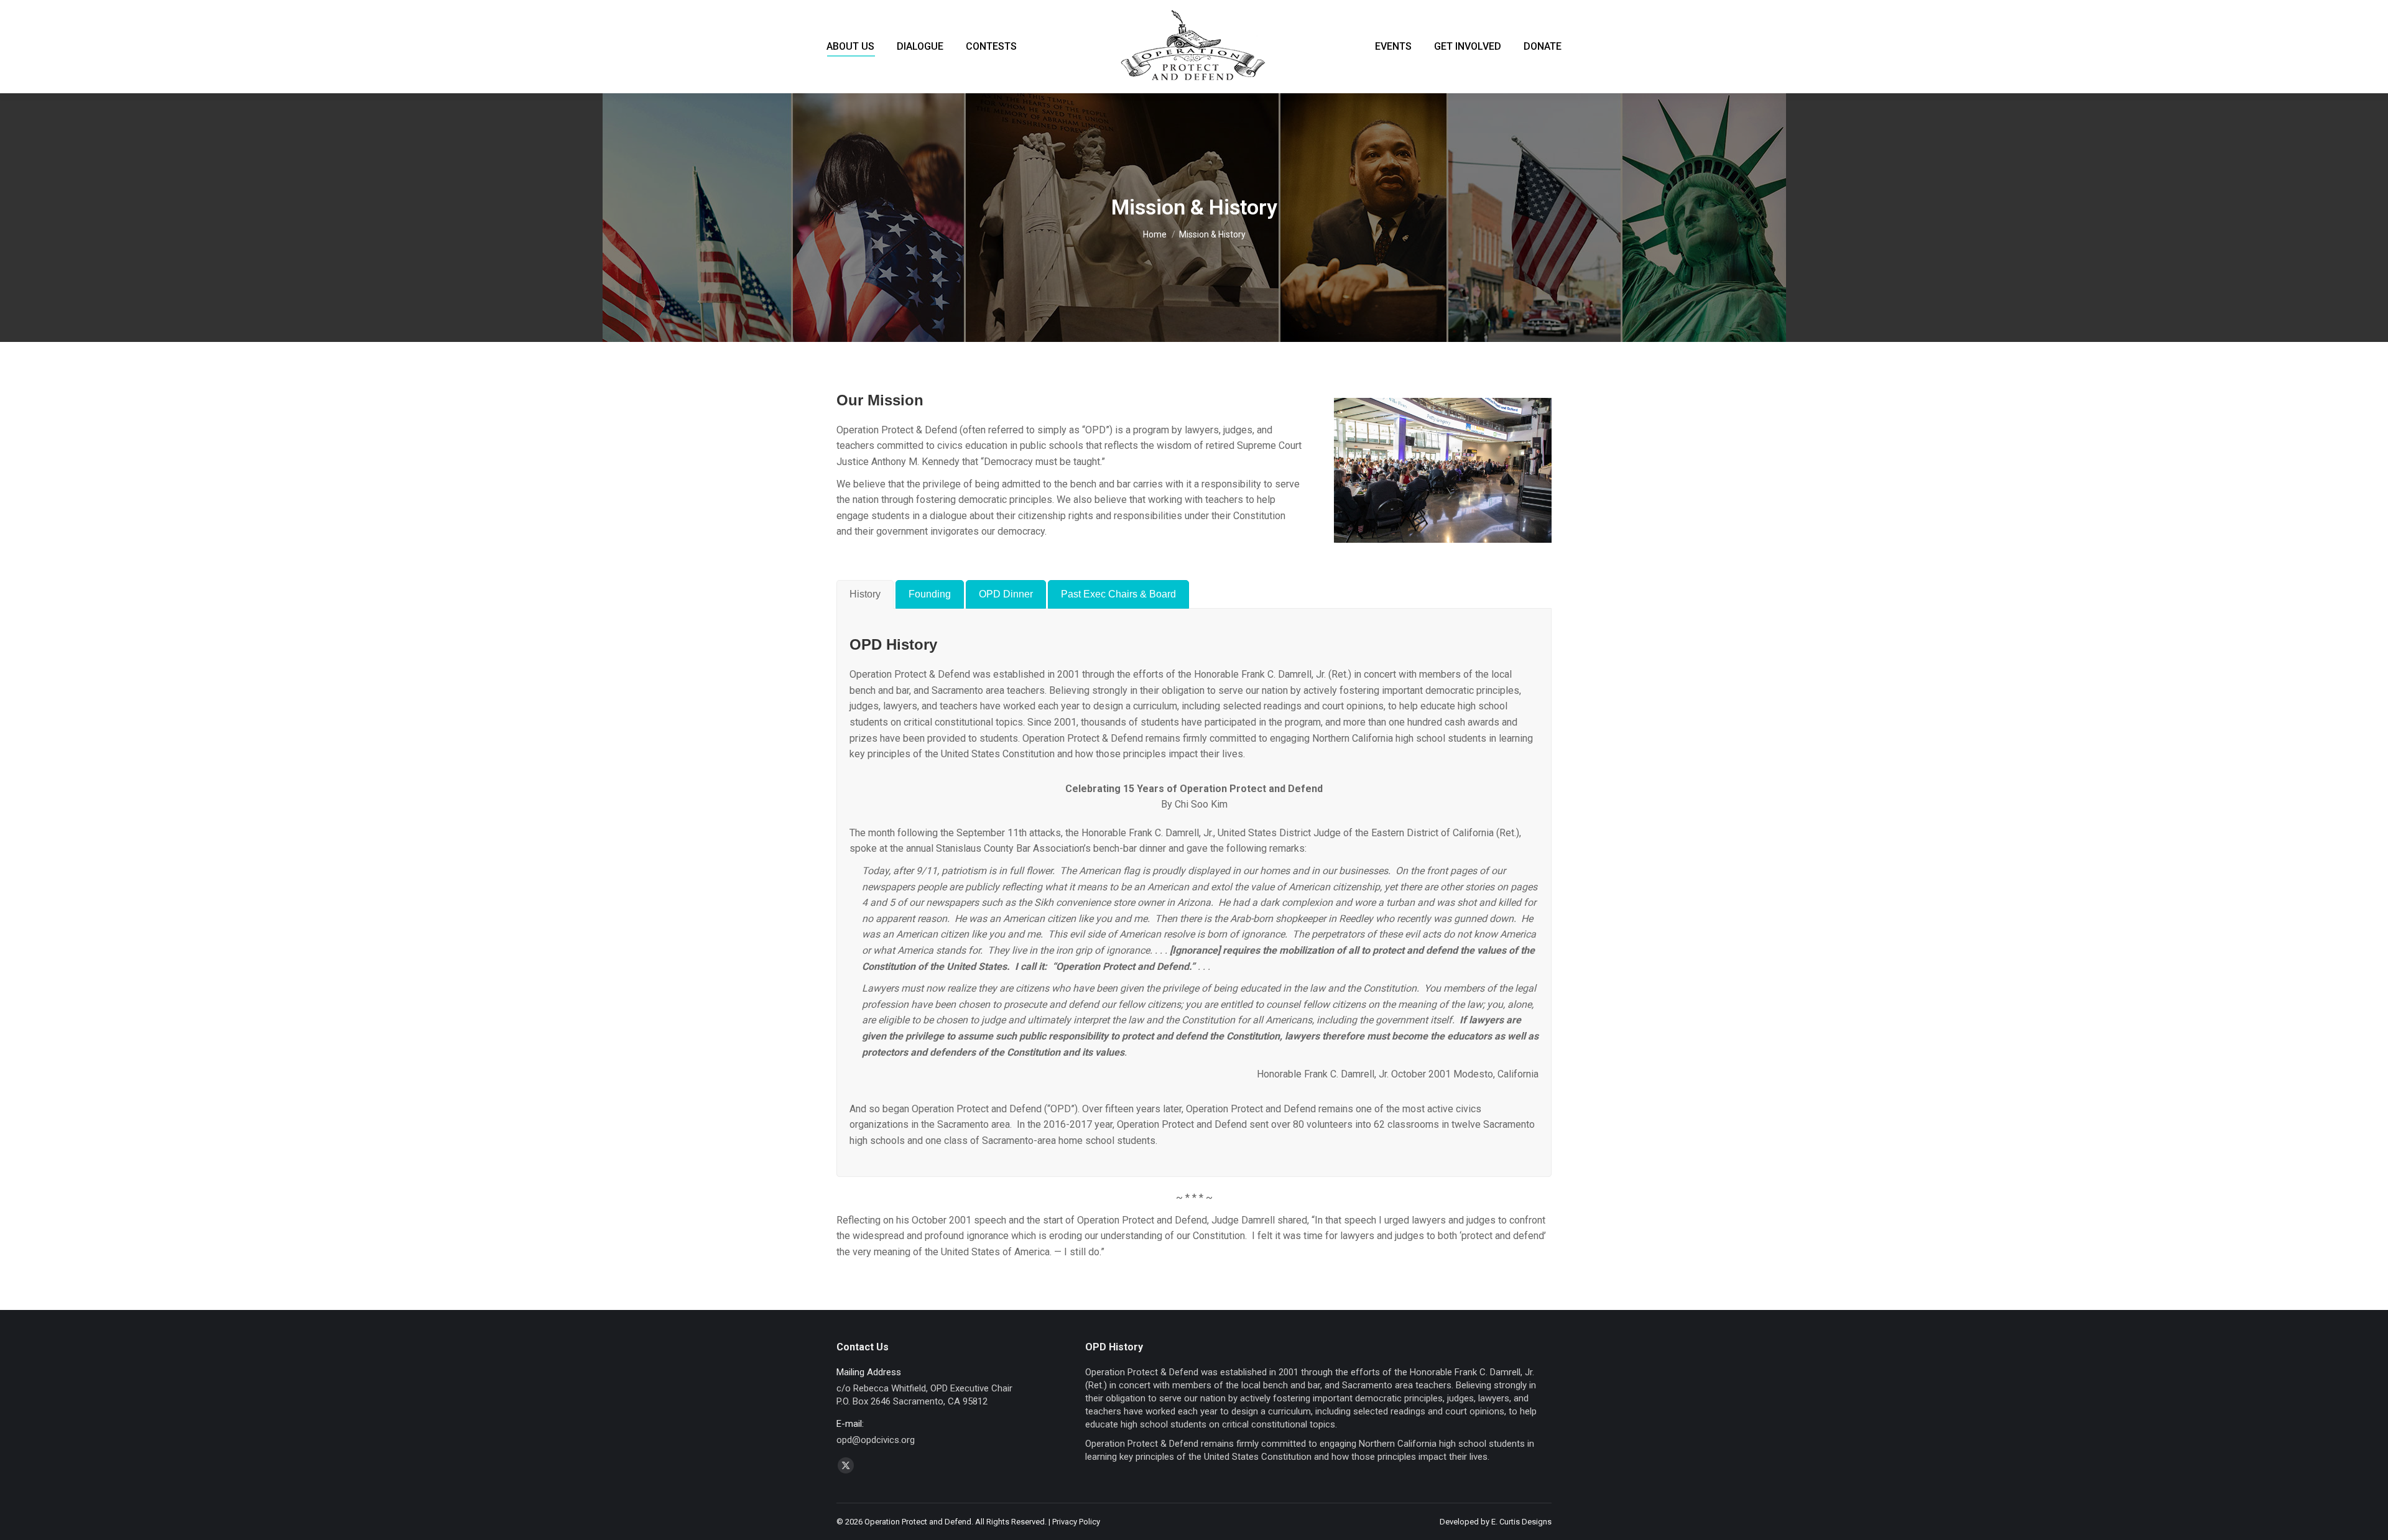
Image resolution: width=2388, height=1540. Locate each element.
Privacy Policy (1076, 1522)
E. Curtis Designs (1521, 1522)
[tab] (865, 594)
